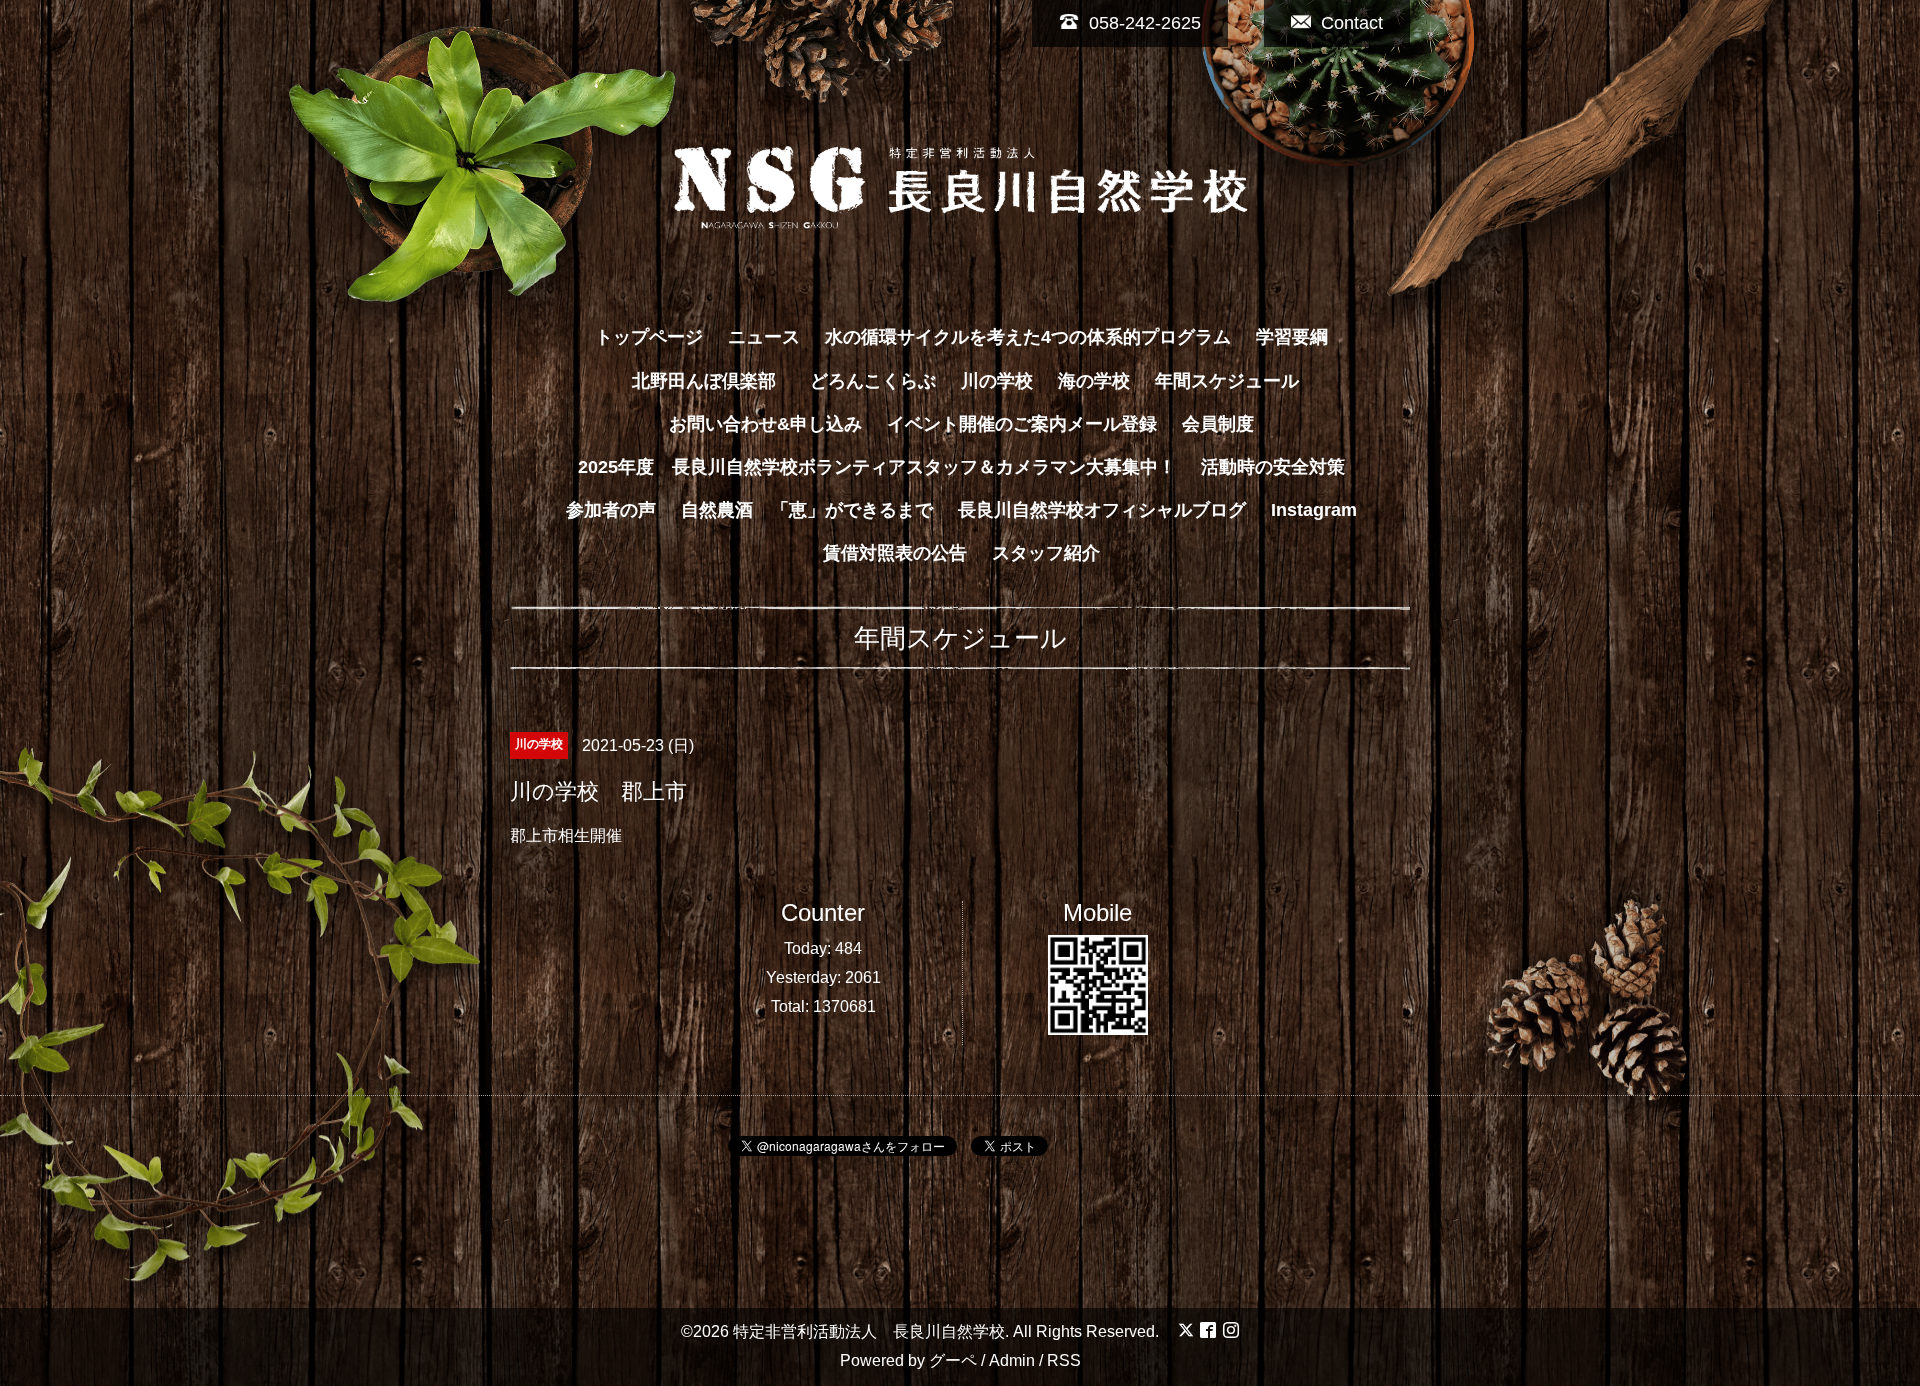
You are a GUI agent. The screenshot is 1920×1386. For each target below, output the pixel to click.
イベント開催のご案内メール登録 (1022, 424)
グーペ (953, 1360)
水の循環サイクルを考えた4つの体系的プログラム (1028, 337)
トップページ (649, 337)
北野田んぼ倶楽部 (713, 381)
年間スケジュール (1227, 381)
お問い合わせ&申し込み (765, 424)
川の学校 (997, 381)
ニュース (764, 337)
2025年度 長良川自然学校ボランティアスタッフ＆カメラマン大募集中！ (877, 467)
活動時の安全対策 (1273, 467)
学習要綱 (1292, 337)
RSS (1064, 1360)
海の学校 (1094, 381)
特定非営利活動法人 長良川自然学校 (869, 1331)
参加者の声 (611, 510)
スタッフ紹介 (1046, 553)
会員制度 (1218, 424)
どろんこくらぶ (873, 381)
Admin (1012, 1360)
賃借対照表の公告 (895, 553)
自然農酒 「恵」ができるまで (807, 510)
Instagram (1314, 510)
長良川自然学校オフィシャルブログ (1102, 510)
